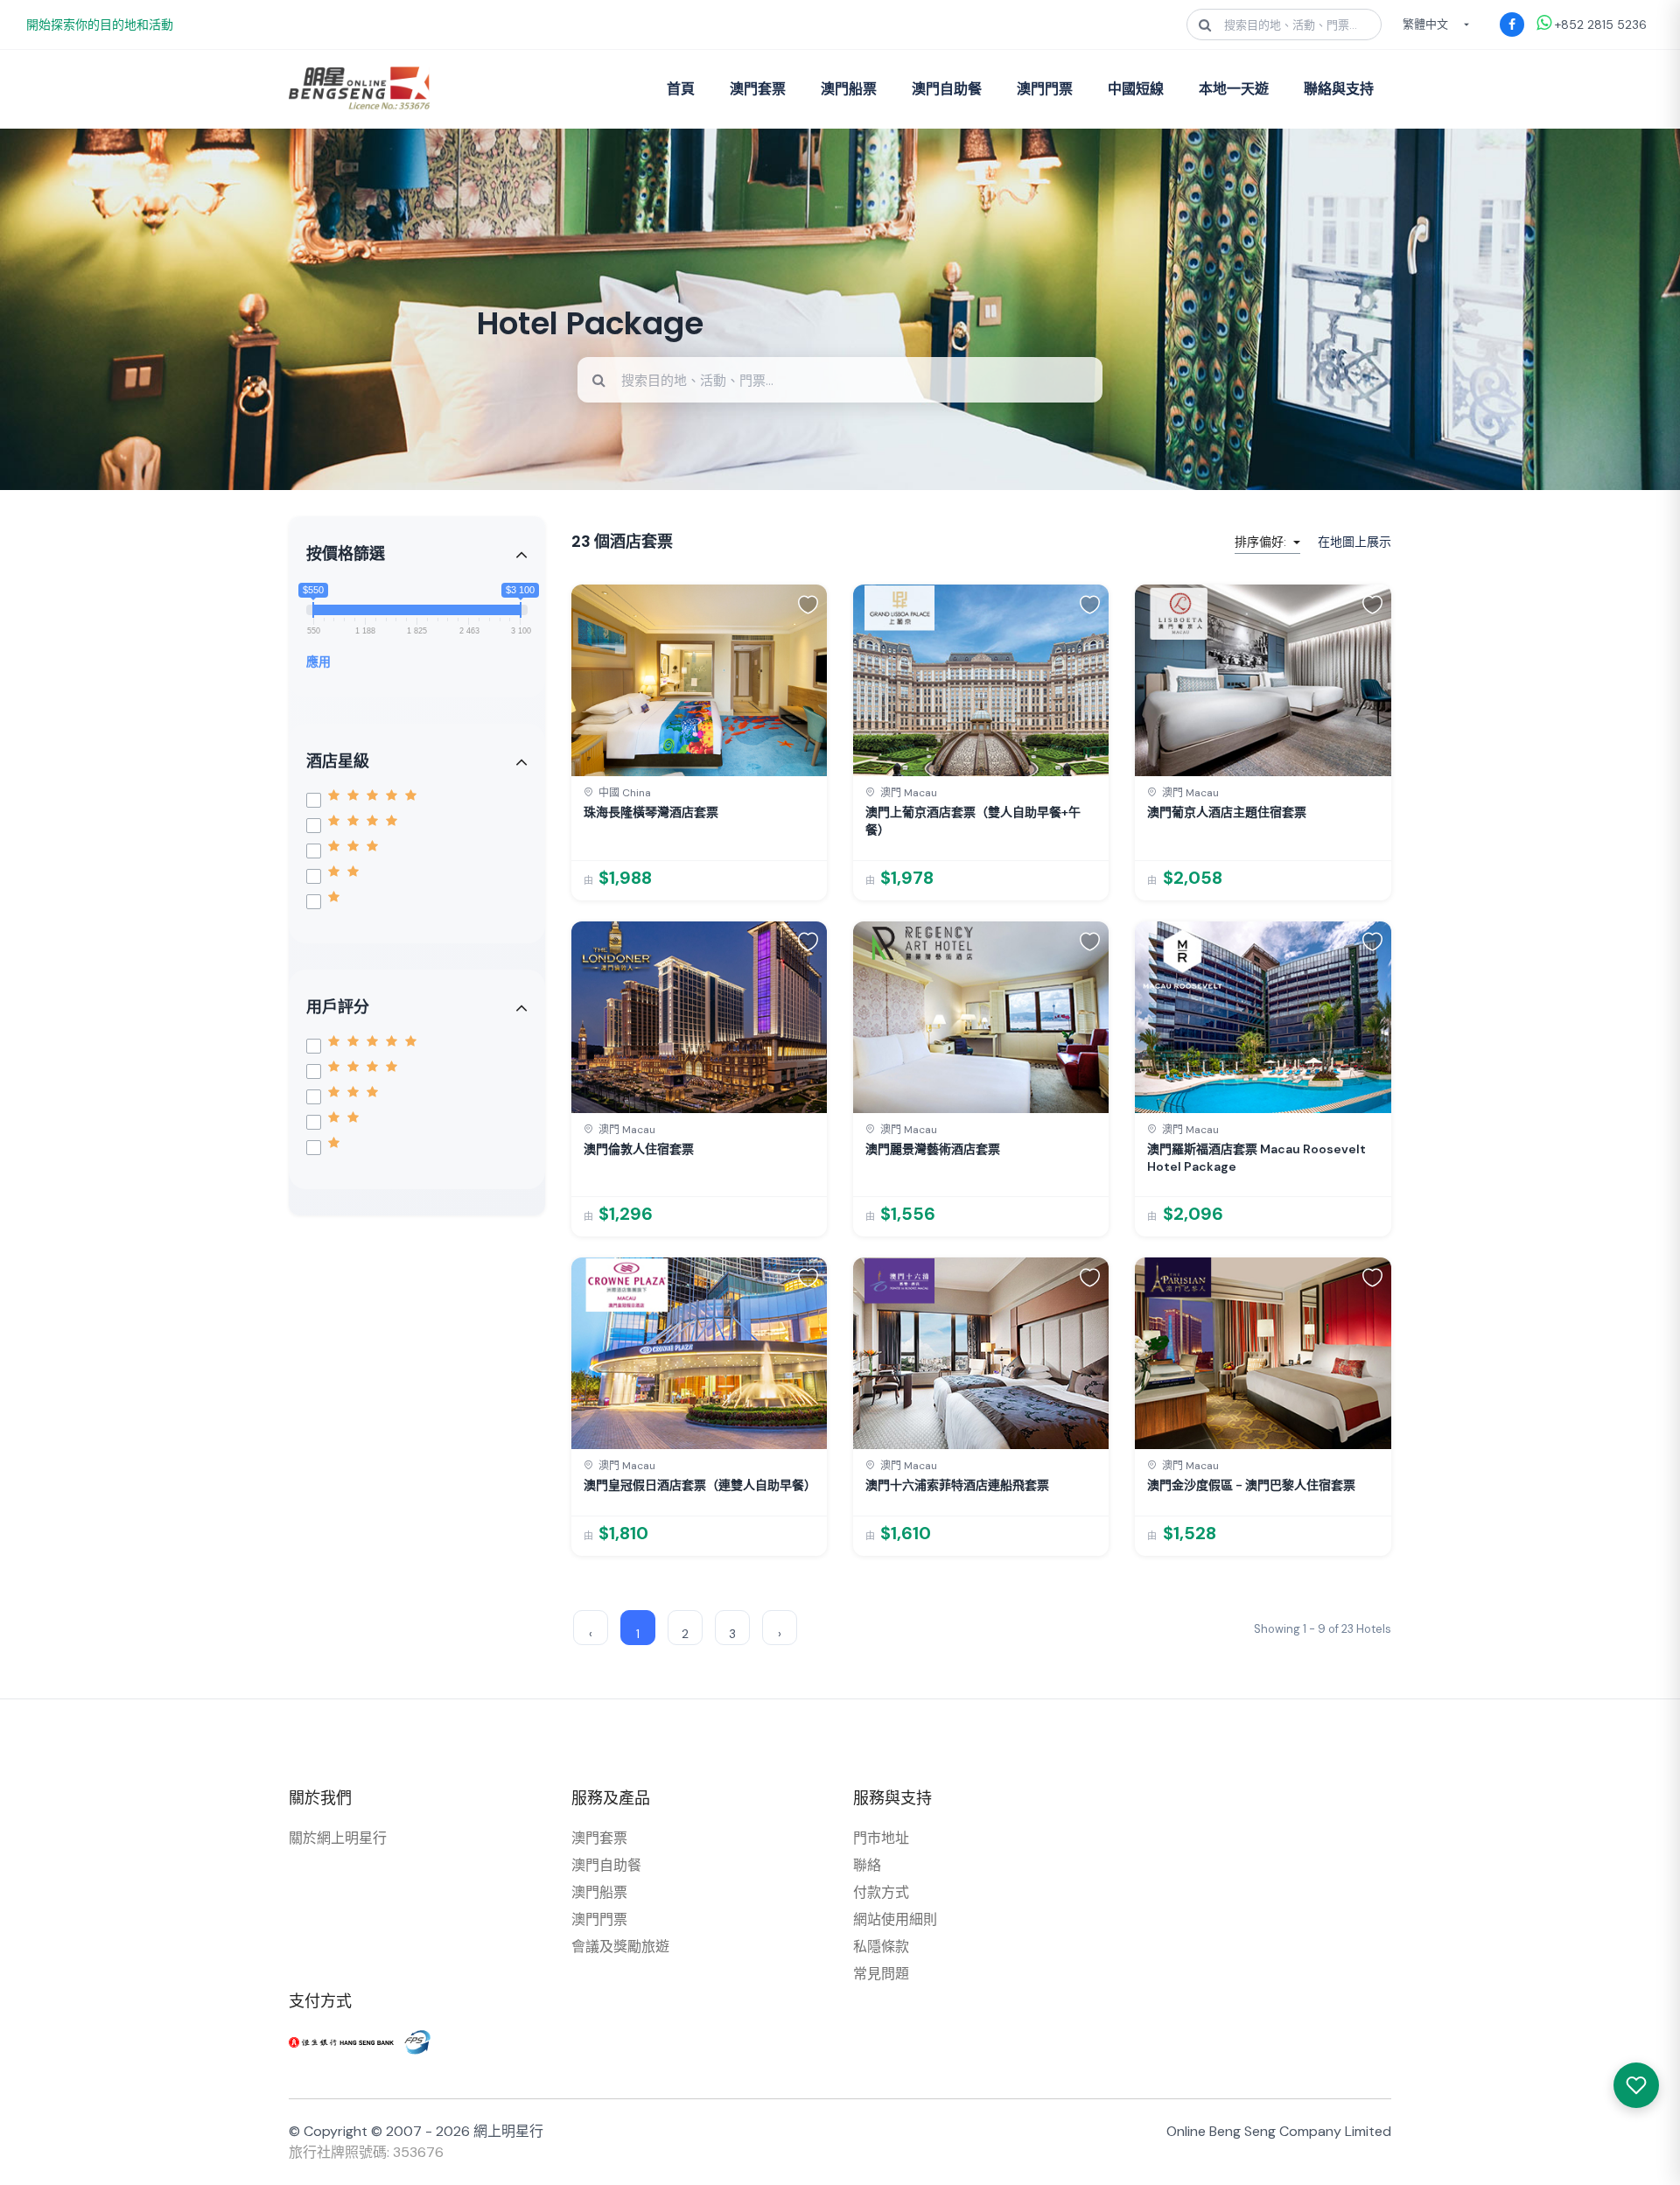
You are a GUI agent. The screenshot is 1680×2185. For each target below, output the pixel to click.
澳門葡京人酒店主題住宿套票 (1227, 812)
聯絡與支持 (1339, 89)
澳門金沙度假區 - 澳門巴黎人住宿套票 (1251, 1485)
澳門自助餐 (947, 89)
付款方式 (881, 1892)
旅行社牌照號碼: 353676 (366, 2152)
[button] (808, 604)
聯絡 (867, 1865)
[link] (699, 742)
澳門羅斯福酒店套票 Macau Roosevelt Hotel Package (1256, 1158)
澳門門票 (1045, 89)
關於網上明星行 (338, 1838)
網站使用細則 (895, 1919)
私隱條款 (881, 1947)
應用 (318, 662)
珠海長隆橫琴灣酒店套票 (651, 812)
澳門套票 (758, 89)
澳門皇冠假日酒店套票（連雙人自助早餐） (699, 1485)
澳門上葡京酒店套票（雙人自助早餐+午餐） (973, 821)
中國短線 (1136, 89)
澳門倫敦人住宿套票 (639, 1149)
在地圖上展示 (1354, 542)
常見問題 (881, 1974)
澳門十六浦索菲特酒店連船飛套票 (957, 1485)
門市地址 (881, 1838)
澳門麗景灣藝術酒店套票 (933, 1149)
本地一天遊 (1234, 89)
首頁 (681, 89)
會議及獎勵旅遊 (620, 1947)
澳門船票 (849, 89)
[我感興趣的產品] (1636, 2085)
